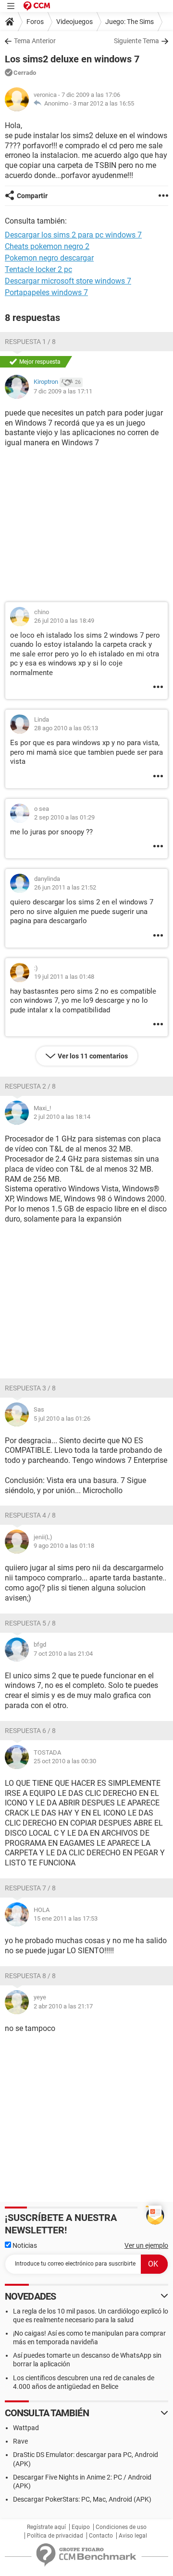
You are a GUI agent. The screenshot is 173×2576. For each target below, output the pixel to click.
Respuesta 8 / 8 (30, 1976)
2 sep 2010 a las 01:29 (64, 817)
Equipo (81, 2527)
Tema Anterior (35, 41)
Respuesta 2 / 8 (30, 1086)
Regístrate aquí (46, 2527)
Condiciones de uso (121, 2527)
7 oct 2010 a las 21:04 (63, 1654)
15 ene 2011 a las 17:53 (66, 1918)
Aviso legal (133, 2536)
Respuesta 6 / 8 (30, 1731)
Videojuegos (74, 22)
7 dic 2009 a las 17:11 (63, 391)
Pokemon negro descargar (49, 258)
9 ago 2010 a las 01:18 (64, 1546)
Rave (20, 2441)
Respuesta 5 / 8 (30, 1623)
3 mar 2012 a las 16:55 (104, 103)
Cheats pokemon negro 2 (47, 246)
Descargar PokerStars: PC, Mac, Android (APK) (82, 2499)
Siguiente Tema (136, 41)
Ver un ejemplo (146, 2245)
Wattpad (26, 2428)
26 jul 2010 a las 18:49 (64, 621)
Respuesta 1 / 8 (30, 342)
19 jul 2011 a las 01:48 (64, 977)
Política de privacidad (55, 2536)
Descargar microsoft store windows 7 (68, 281)
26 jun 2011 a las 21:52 (65, 887)
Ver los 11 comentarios (93, 1056)
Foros (35, 22)
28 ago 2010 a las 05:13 (66, 728)
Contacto (101, 2536)
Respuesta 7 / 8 (30, 1888)
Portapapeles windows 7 (46, 292)
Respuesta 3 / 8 (30, 1388)
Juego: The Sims (130, 22)
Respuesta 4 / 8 (30, 1515)
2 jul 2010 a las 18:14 (62, 1117)
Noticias (24, 2245)
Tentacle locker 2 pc (38, 269)
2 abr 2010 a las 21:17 (63, 2006)
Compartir (32, 196)
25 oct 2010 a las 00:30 (65, 1761)
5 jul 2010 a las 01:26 (62, 1419)
